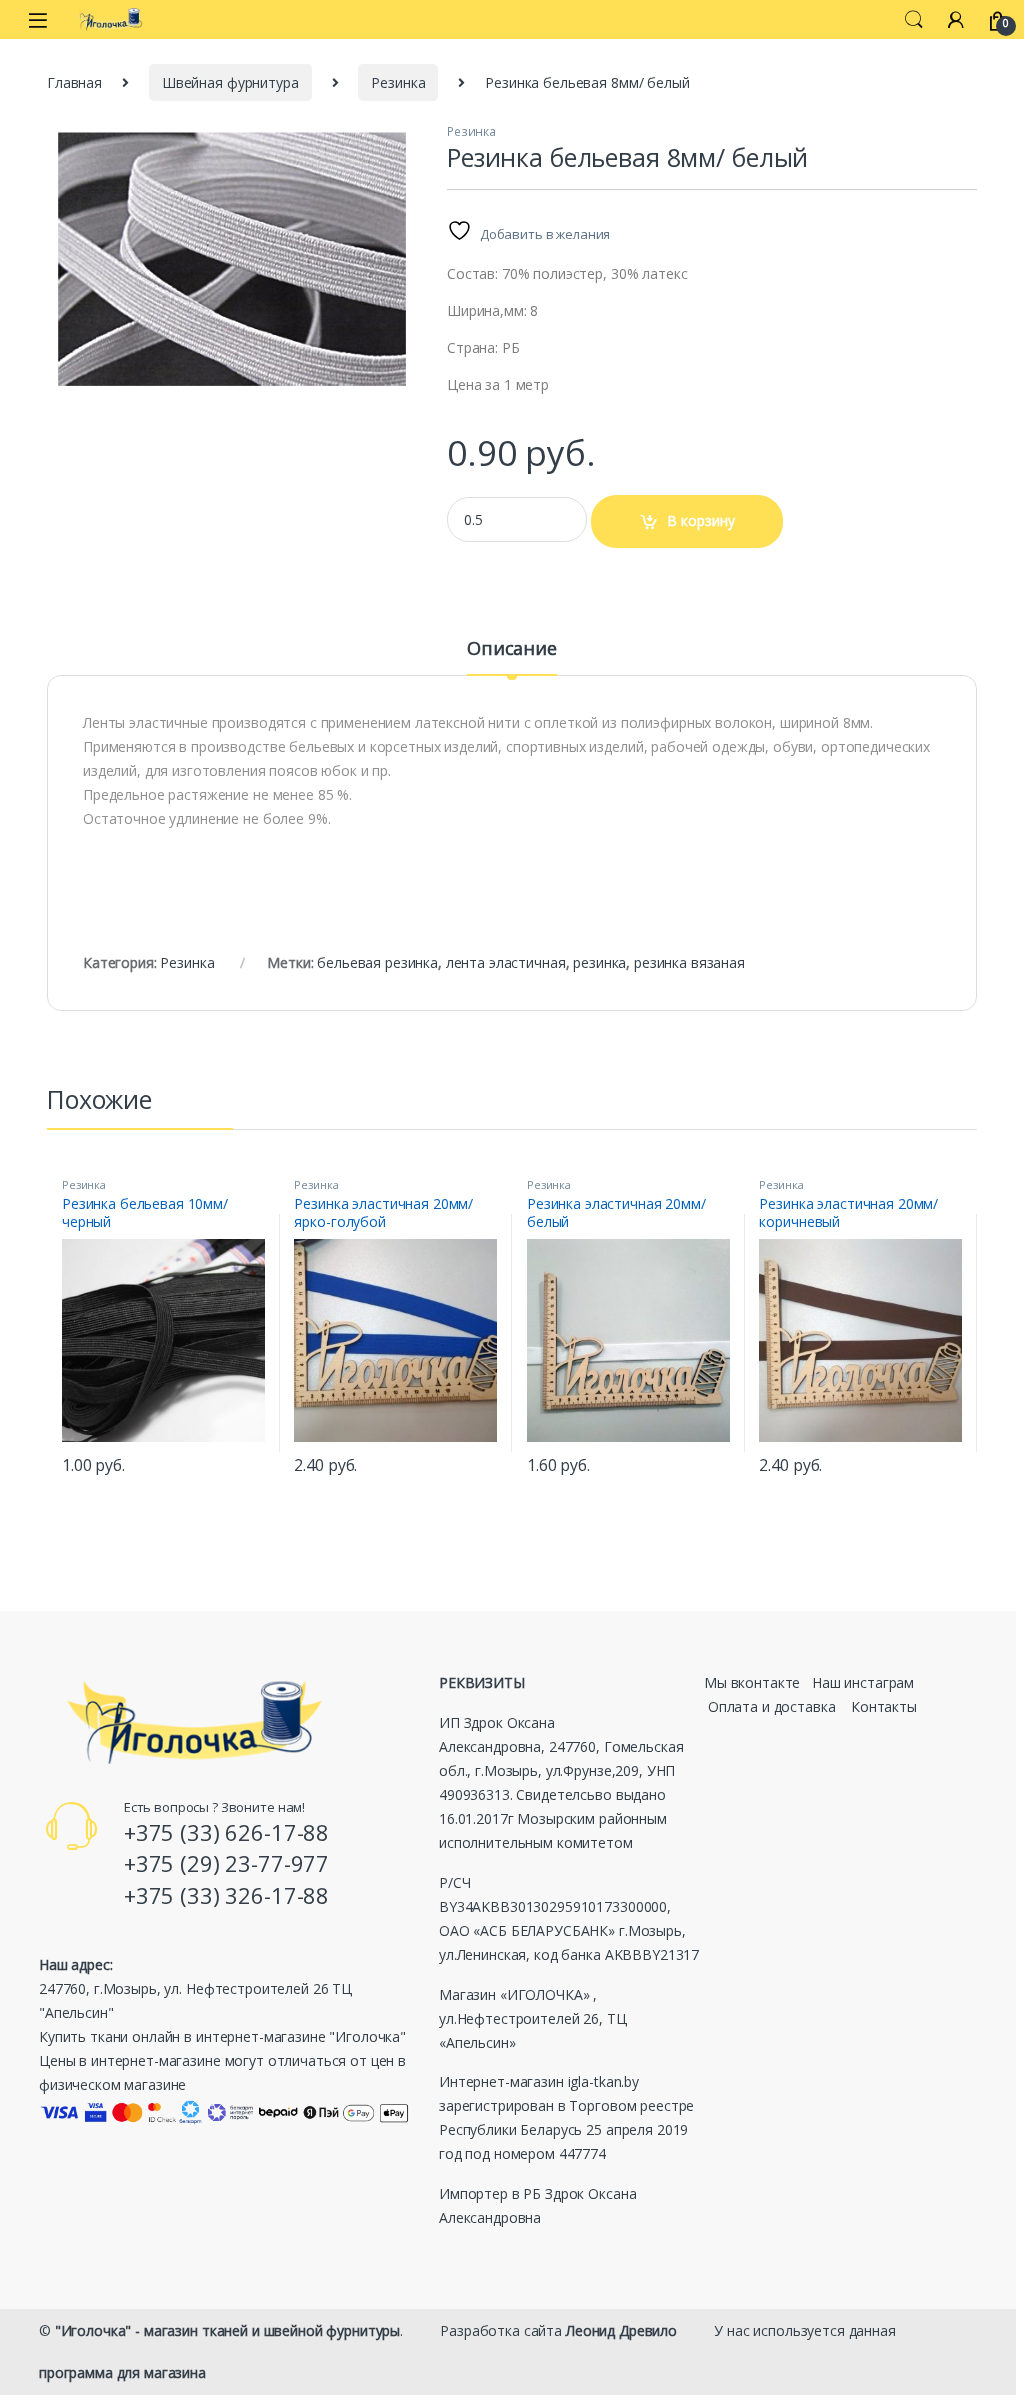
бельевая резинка (377, 962)
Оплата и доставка (772, 1706)
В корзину (701, 520)
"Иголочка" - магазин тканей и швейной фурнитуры (227, 2330)
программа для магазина (122, 2372)
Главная (74, 82)
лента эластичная (506, 962)
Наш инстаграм (863, 1682)
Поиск (914, 20)
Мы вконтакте (752, 1682)
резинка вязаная (689, 962)
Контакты (884, 1706)
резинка (599, 962)
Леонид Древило (621, 2330)
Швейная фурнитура (230, 82)
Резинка (398, 82)
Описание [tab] (512, 649)
